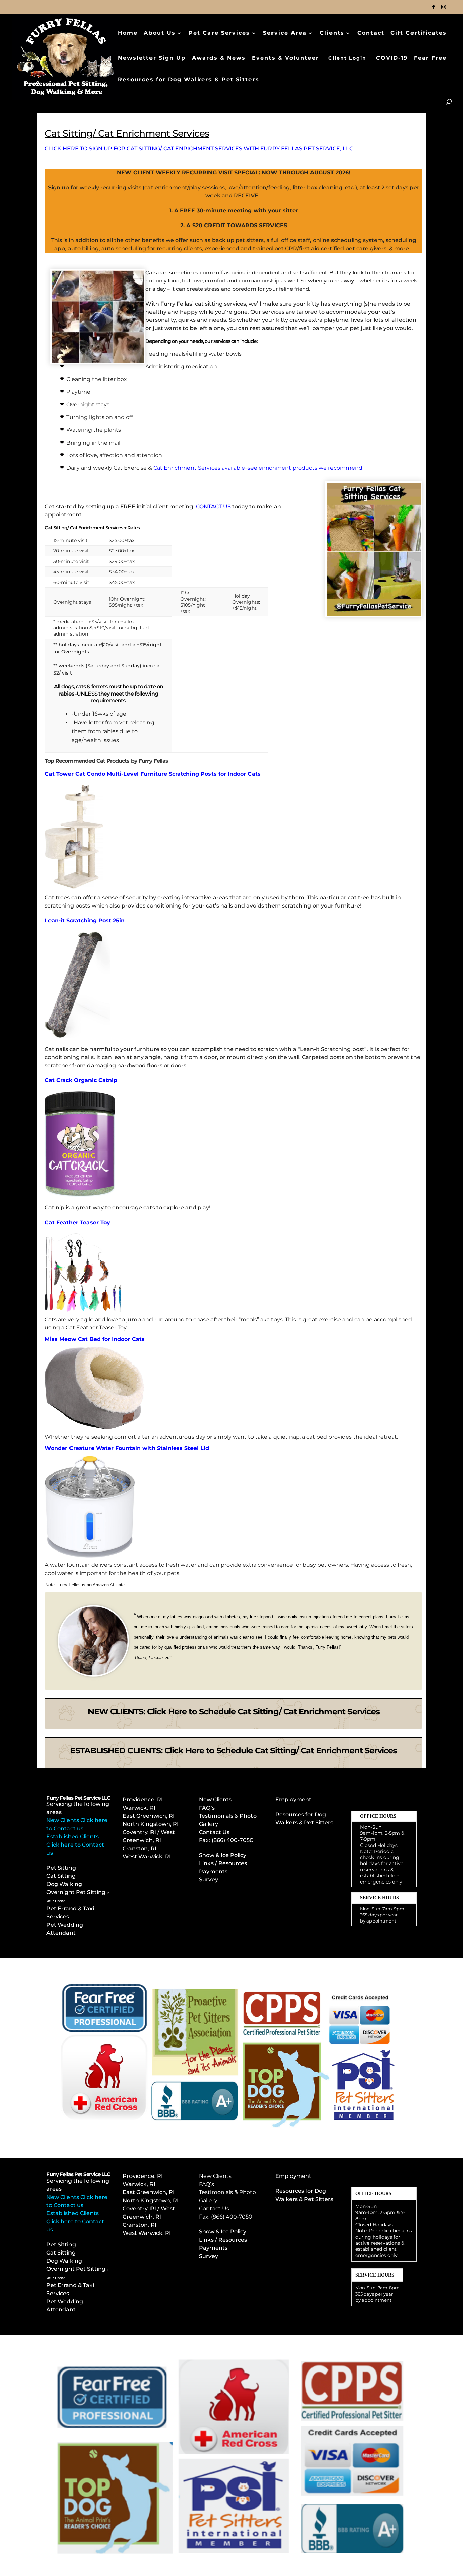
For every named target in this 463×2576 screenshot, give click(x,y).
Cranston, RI (139, 1848)
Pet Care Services (219, 33)
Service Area (285, 33)
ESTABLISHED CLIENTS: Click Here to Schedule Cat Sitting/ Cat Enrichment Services (234, 1750)
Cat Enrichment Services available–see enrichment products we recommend (258, 468)
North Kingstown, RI (151, 1824)
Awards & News (219, 58)
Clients (332, 33)
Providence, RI (143, 1800)
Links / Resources (223, 1863)
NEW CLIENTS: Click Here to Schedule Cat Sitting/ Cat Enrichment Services (234, 1711)
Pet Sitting (61, 1868)
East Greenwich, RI (149, 1816)
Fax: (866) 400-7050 (226, 2217)
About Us (160, 33)
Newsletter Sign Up (152, 58)
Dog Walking (64, 1884)
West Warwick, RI (147, 1857)
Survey (208, 1880)
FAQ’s (207, 1808)
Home (128, 33)
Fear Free (430, 58)
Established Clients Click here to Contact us (75, 1845)
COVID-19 (392, 58)
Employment (293, 1800)
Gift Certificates (419, 33)
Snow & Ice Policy (223, 1855)
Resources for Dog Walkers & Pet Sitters (189, 80)
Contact (371, 33)
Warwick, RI (140, 1808)
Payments (213, 1871)
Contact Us (214, 1832)
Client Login (347, 58)
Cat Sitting (61, 1876)
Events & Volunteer (285, 58)
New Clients (215, 1800)
